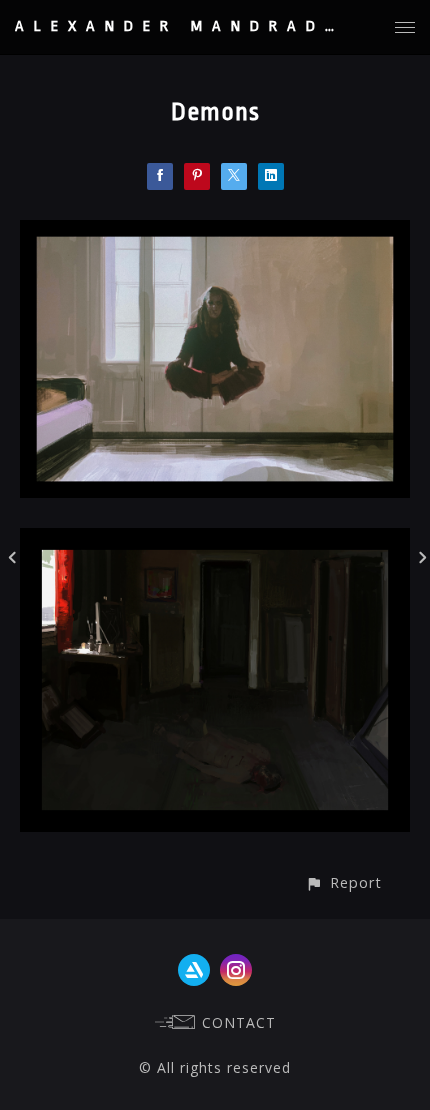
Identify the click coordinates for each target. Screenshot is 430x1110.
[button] (343, 882)
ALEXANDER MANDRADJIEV (201, 26)
